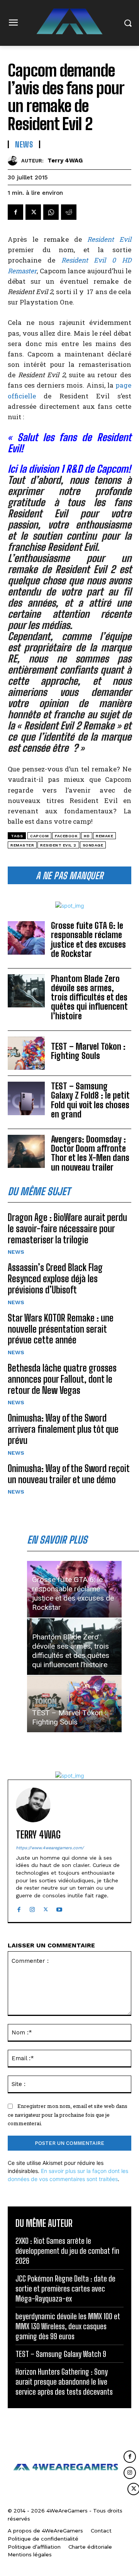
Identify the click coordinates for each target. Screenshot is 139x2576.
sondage (93, 845)
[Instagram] (32, 1908)
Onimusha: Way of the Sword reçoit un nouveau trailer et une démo (69, 1474)
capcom (39, 836)
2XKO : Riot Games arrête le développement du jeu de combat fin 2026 (67, 2251)
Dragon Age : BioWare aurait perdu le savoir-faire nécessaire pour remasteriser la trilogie (67, 1229)
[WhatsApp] (51, 212)
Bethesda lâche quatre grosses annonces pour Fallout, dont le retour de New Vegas (62, 1379)
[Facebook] (15, 212)
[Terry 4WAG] (14, 161)
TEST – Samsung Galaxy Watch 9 (61, 2354)
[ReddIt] (69, 212)
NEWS (16, 1252)
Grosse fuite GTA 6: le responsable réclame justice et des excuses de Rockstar (88, 940)
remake (104, 836)
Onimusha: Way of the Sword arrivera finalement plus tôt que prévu (63, 1429)
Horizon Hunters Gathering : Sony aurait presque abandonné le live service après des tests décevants (64, 2382)
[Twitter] (33, 212)
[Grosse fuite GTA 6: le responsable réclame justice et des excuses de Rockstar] (26, 938)
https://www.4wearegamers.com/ (50, 1848)
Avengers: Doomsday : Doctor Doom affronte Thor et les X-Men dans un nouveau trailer (90, 1153)
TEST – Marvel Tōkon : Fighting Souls (88, 1051)
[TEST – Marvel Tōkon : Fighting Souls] (26, 1053)
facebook (66, 836)
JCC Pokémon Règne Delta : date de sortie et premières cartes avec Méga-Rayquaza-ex (65, 2288)
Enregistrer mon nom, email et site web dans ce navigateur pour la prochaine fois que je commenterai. (68, 2115)
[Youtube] (59, 1908)
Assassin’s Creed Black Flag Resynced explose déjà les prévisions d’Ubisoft (55, 1279)
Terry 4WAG (65, 161)
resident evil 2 (58, 845)
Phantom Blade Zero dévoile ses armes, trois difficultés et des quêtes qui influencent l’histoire (89, 997)
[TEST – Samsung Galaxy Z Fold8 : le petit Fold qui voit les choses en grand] (26, 1098)
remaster (22, 845)
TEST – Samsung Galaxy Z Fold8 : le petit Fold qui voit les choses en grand (90, 1100)
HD (87, 836)
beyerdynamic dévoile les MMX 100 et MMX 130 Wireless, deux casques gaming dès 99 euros (68, 2326)
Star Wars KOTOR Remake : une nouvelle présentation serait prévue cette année (61, 1329)
